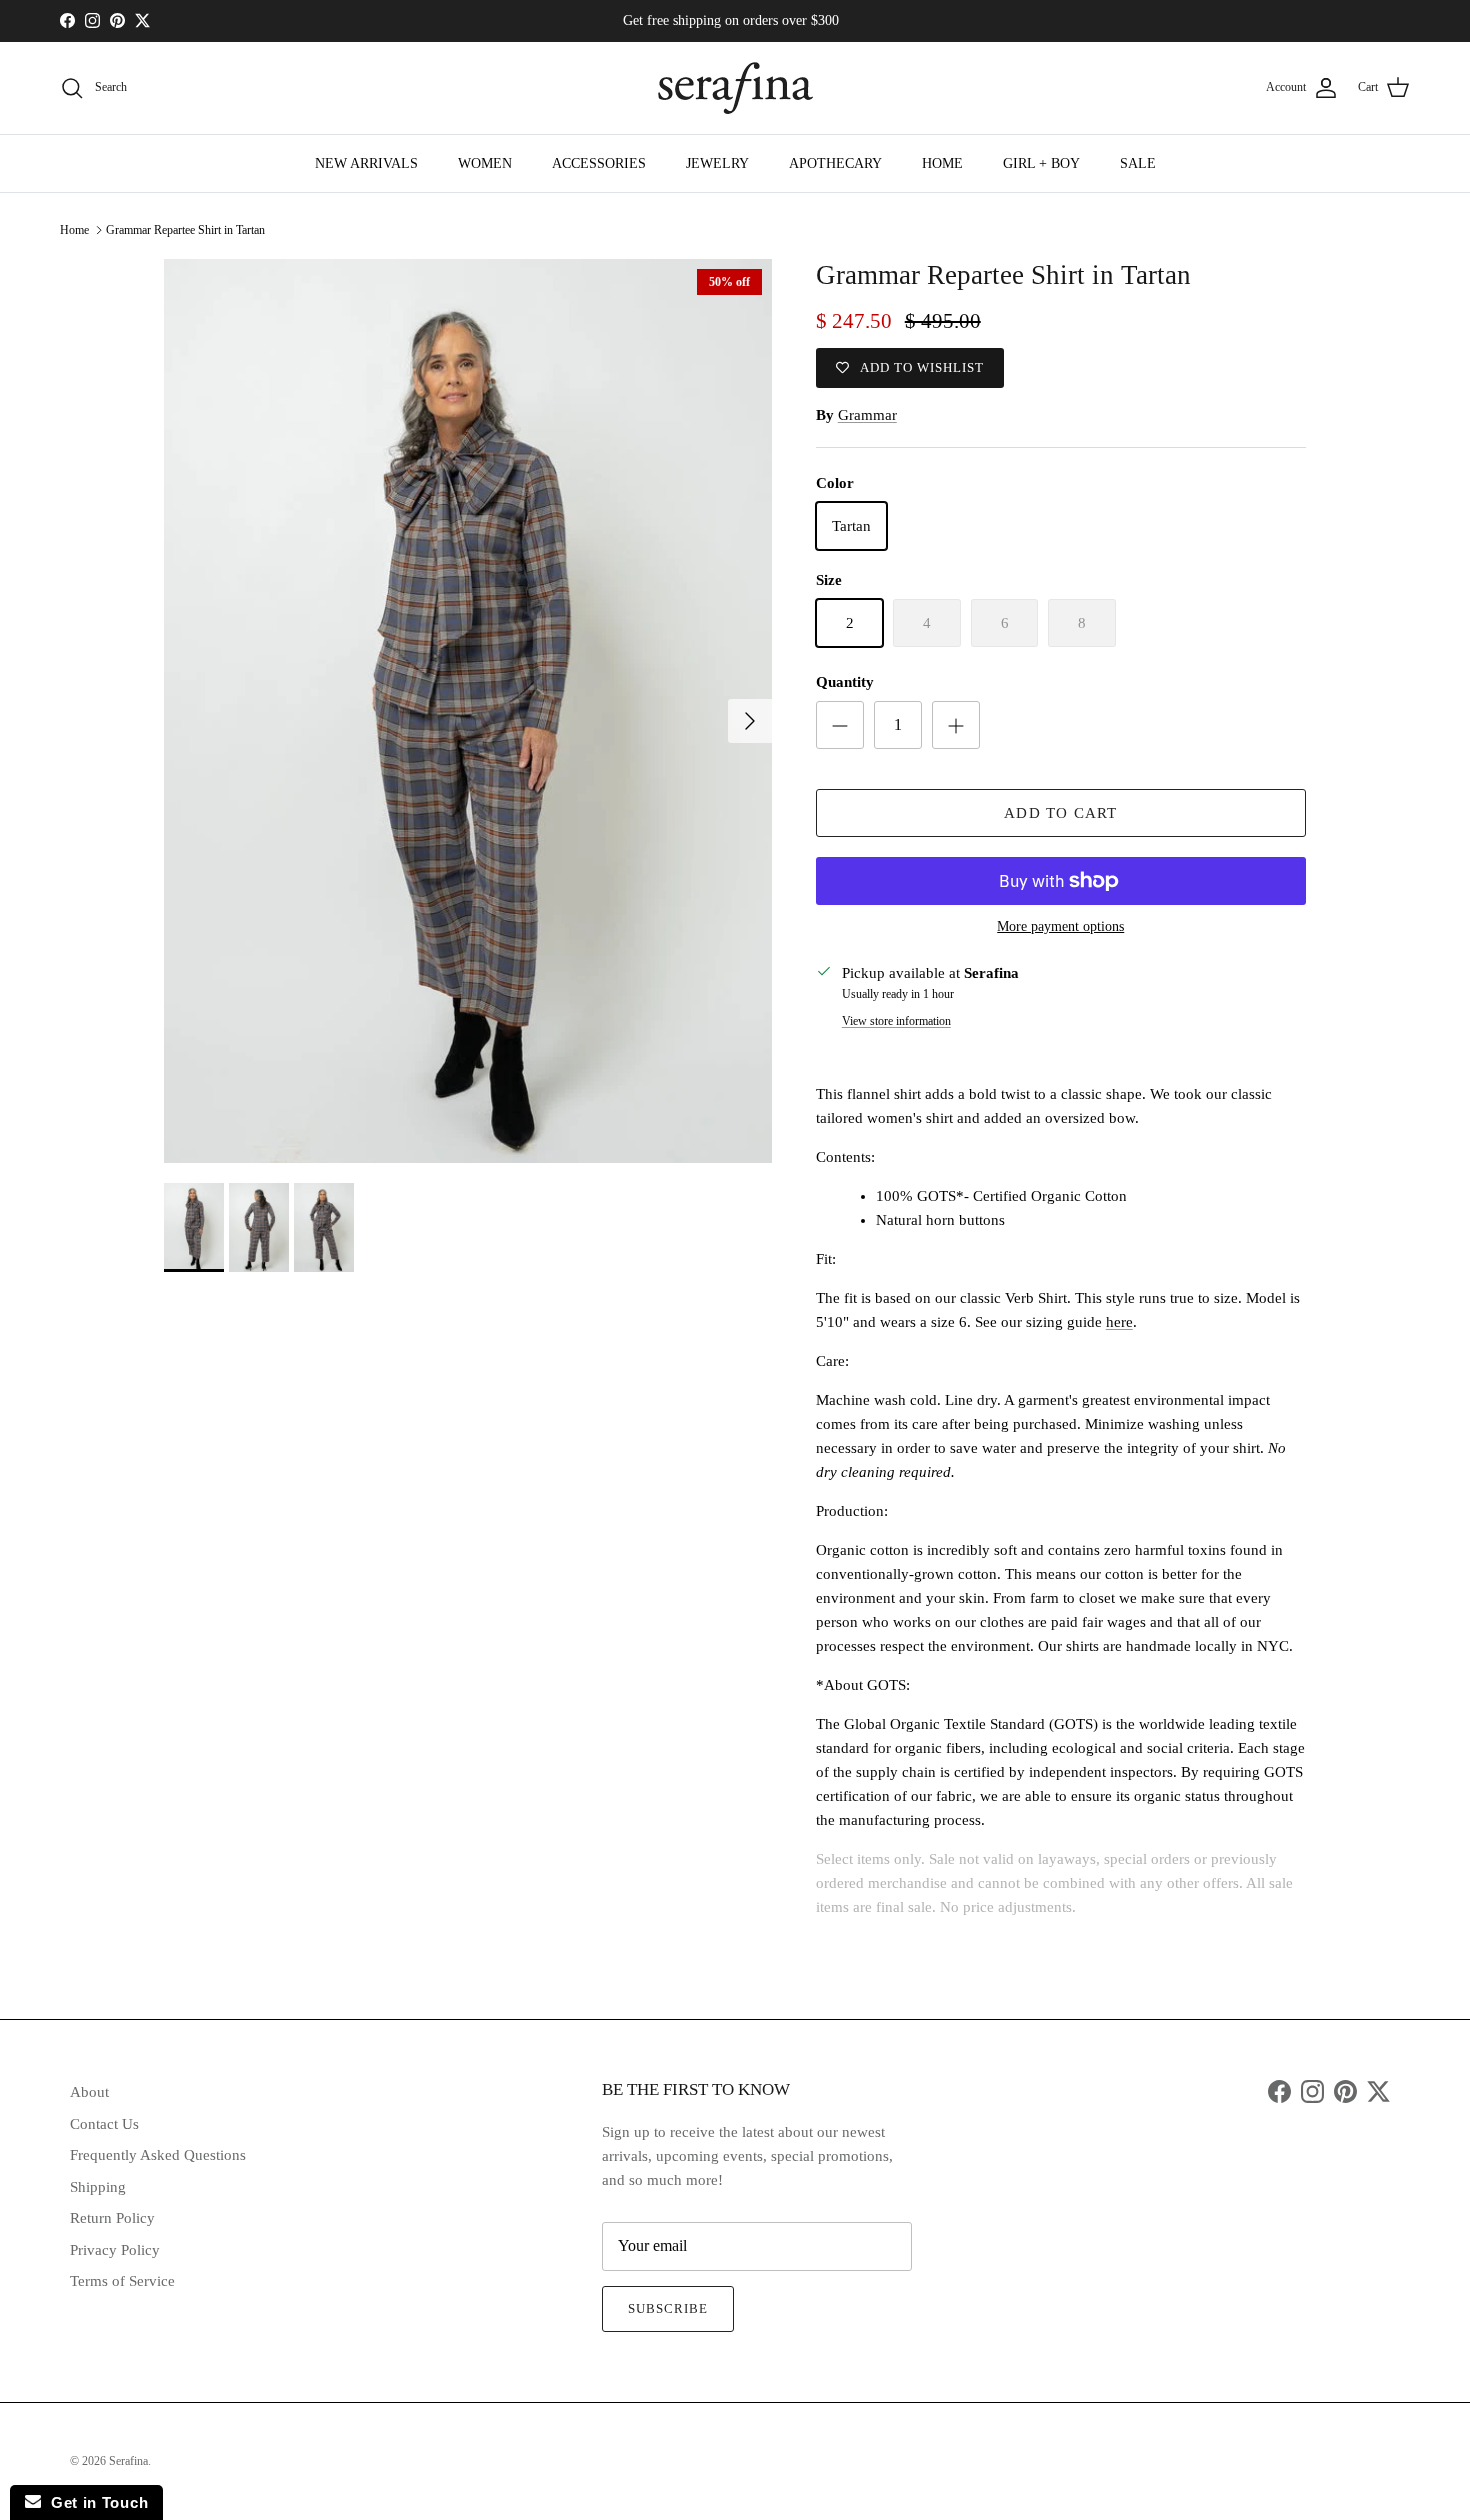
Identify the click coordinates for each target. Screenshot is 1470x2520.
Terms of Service (122, 2281)
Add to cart (1060, 813)
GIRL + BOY (1041, 163)
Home (74, 230)
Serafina (128, 2461)
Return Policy (112, 2218)
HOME (942, 163)
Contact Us (104, 2124)
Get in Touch (94, 2502)
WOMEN (485, 163)
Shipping (98, 2187)
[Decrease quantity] (840, 725)
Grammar (867, 415)
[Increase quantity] (956, 725)
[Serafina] (735, 88)
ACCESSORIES (599, 163)
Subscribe (668, 2308)
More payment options (1060, 926)
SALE (1138, 163)
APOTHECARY (835, 163)
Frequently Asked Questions (158, 2155)
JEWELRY (717, 163)
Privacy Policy (115, 2250)
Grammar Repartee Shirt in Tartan (185, 230)
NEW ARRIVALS (366, 163)
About (89, 2092)
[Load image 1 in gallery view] (468, 711)
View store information (896, 1021)
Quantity (845, 682)
